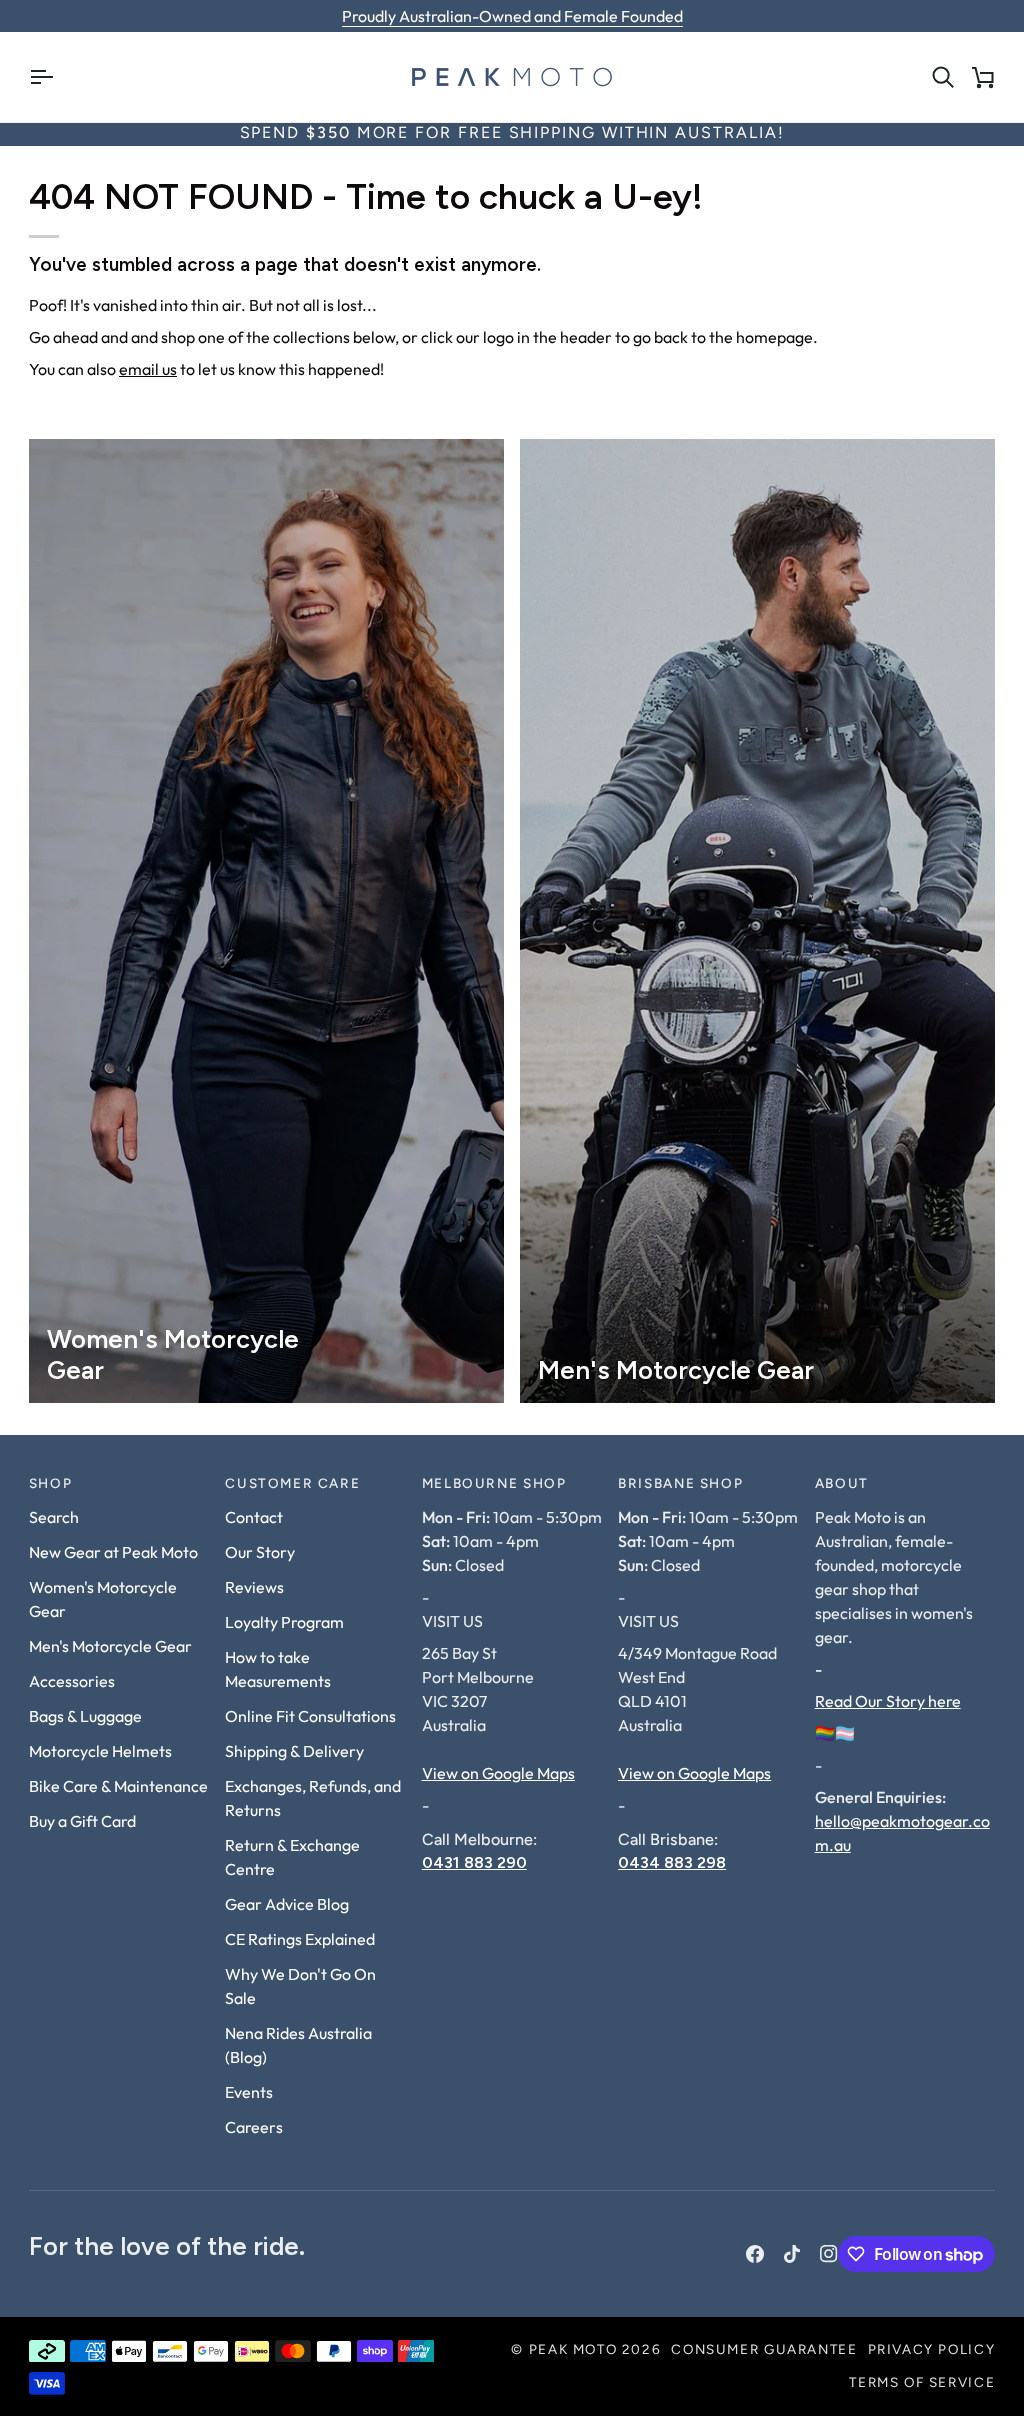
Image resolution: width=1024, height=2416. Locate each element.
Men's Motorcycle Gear (110, 1646)
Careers (254, 2127)
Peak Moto (573, 2350)
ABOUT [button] (842, 1484)
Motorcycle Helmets (100, 1751)
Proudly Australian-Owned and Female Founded (512, 16)
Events (249, 2092)
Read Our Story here (888, 1701)
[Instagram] (829, 2254)
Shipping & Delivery (294, 1751)
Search (54, 1517)
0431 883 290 (474, 1862)
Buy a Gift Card (82, 1821)
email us (148, 369)
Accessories (72, 1681)
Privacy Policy (932, 2350)
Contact (254, 1517)
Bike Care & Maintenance (118, 1786)
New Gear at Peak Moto (113, 1552)
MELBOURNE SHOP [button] (494, 1484)
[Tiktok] (792, 2254)
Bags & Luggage (85, 1716)
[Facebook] (755, 2254)
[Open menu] (49, 77)
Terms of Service (922, 2383)
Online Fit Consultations (310, 1716)
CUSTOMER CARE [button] (292, 1484)
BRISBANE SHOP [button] (680, 1484)
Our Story (260, 1552)
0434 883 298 (672, 1862)
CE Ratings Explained (300, 1939)
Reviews (254, 1587)
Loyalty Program (284, 1622)
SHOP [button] (50, 1484)
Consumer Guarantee (764, 2350)
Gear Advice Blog (287, 1904)
